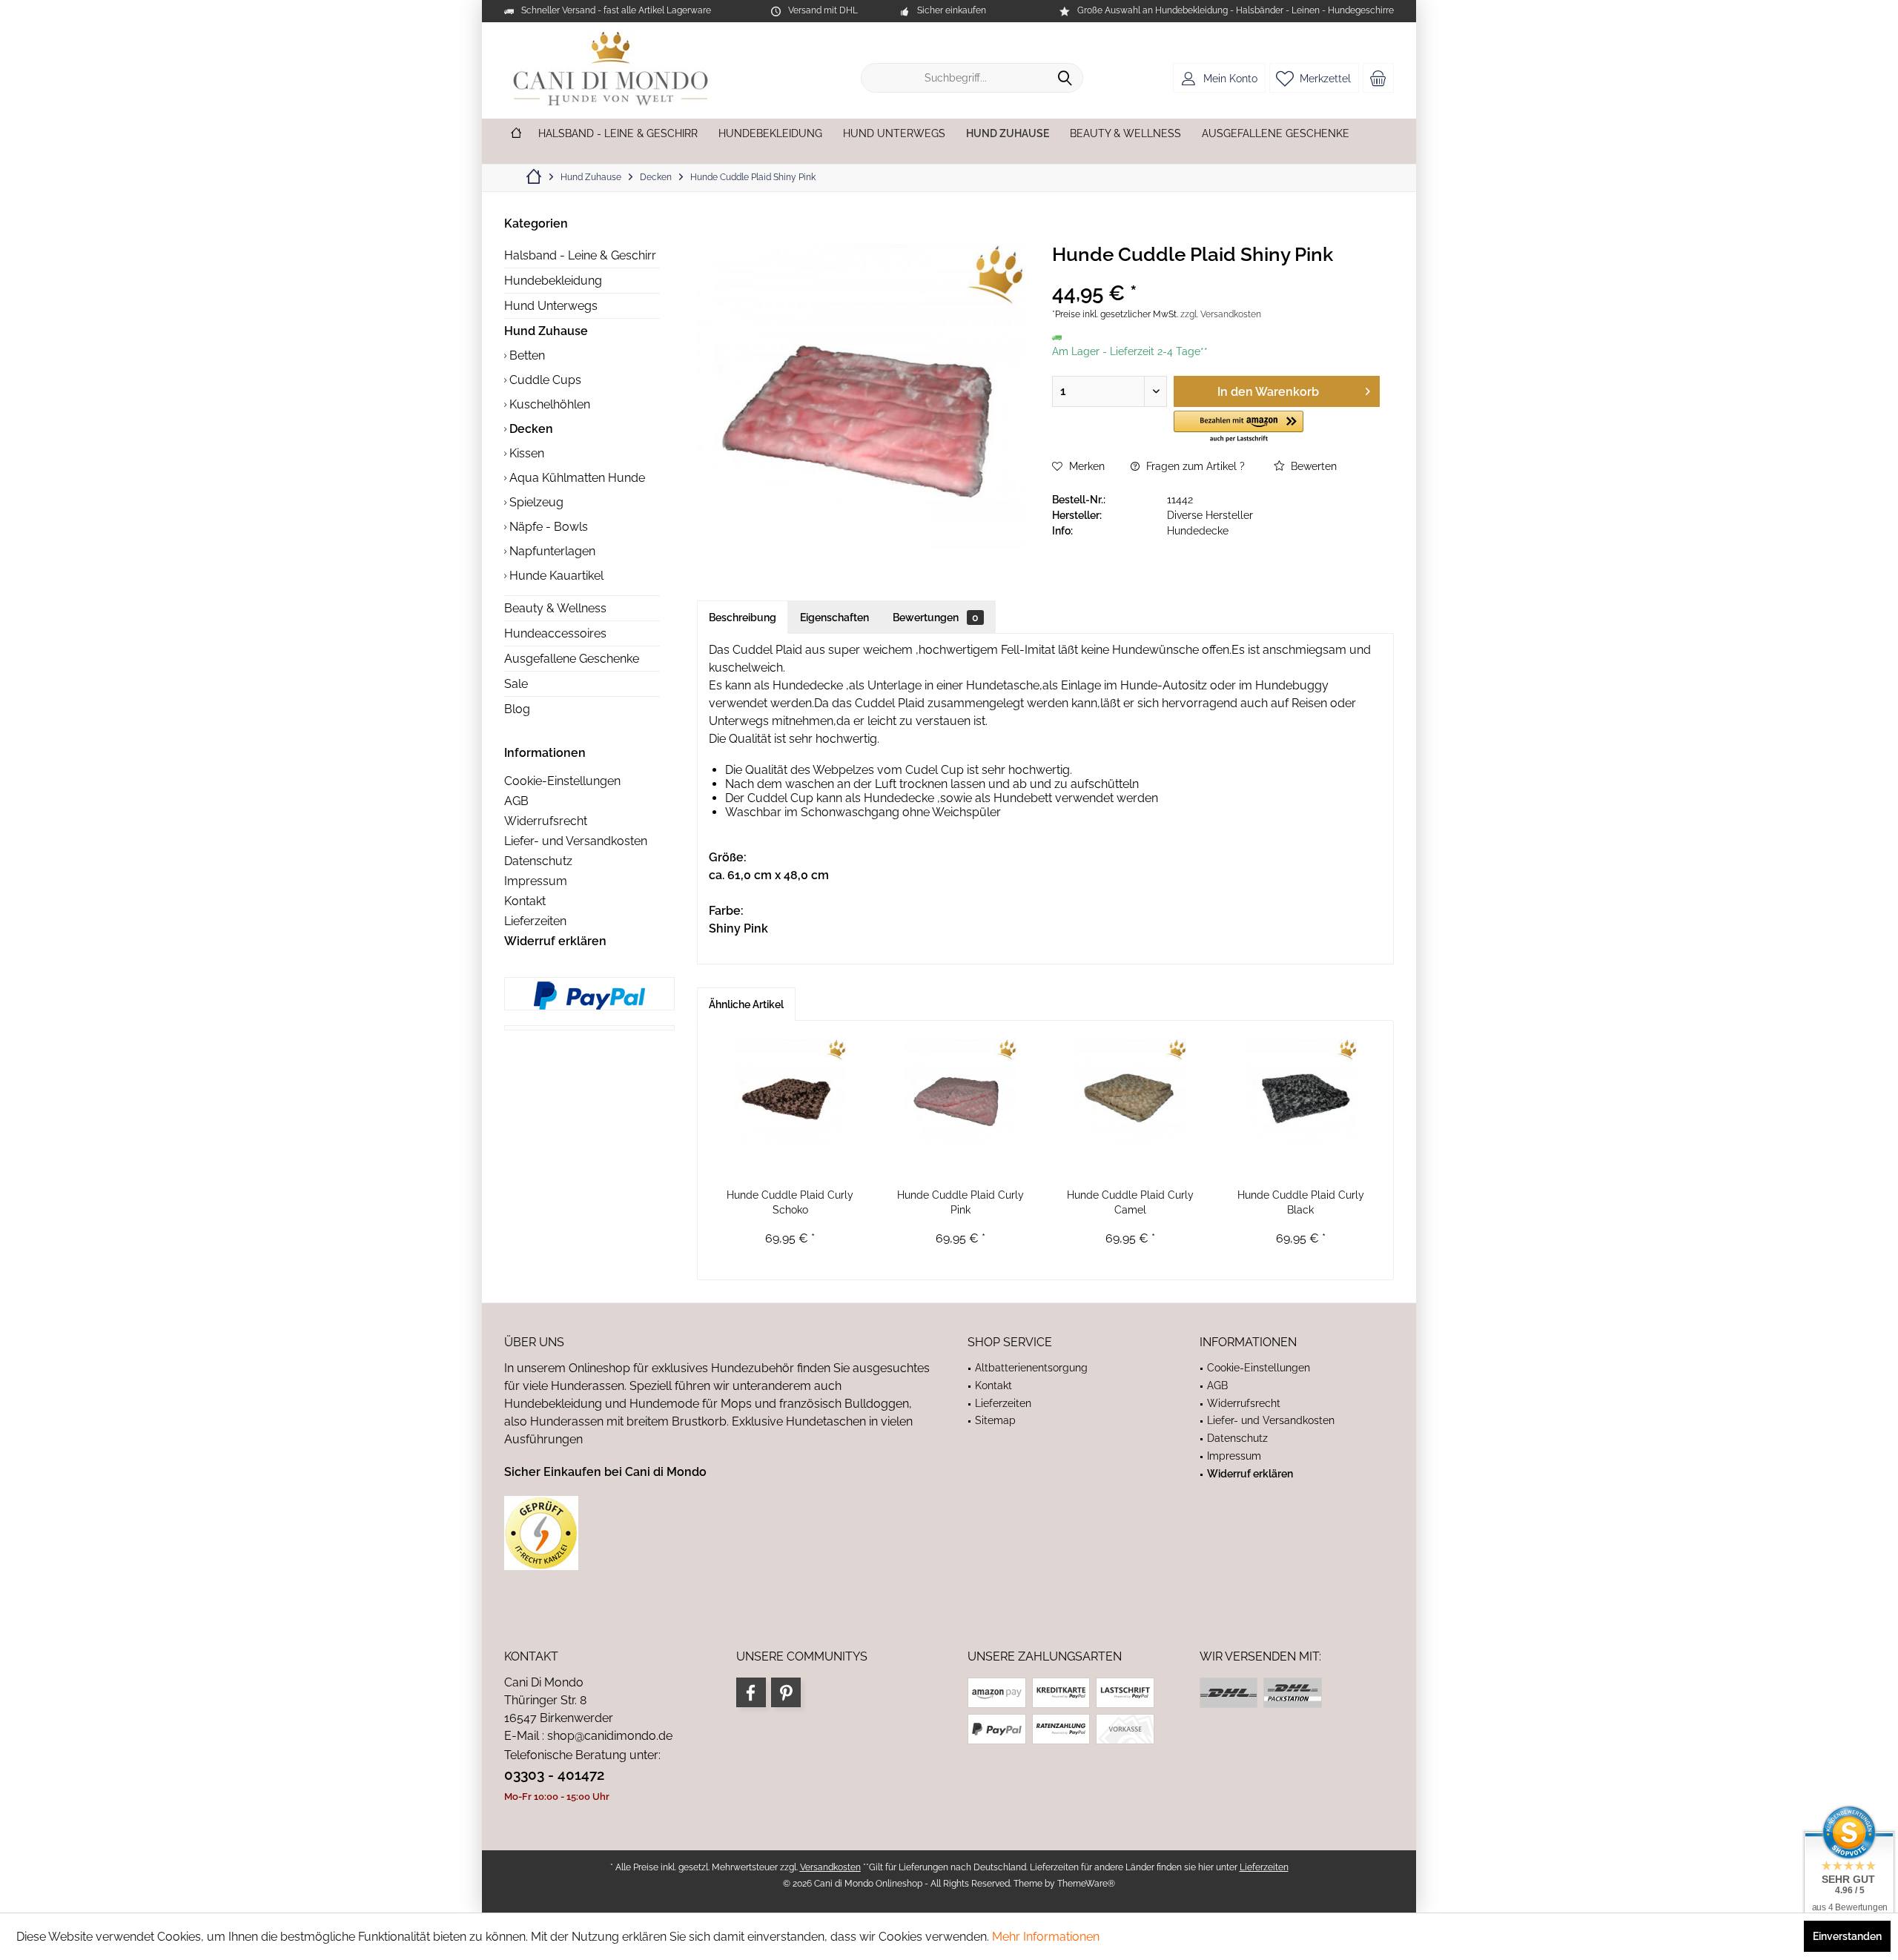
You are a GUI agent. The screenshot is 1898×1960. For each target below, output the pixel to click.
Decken (530, 429)
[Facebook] (751, 1692)
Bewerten (1312, 466)
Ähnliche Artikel (746, 1004)
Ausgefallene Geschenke (572, 659)
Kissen (525, 453)
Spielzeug (535, 502)
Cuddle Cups (544, 380)
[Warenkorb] (1378, 78)
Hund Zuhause (546, 331)
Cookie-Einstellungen (562, 781)
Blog (517, 709)
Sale (516, 684)
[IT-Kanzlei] (717, 1533)
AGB (516, 801)
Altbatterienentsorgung (1031, 1368)
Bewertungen (936, 618)
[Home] (516, 134)
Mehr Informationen (1046, 1937)
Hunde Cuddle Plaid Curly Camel (1130, 1202)
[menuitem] (1378, 78)
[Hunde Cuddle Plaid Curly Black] (1301, 1091)
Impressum (536, 881)
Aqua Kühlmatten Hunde (576, 478)
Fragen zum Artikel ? (1194, 466)
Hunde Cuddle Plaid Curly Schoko (790, 1202)
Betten (526, 355)
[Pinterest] (786, 1692)
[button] (1239, 427)
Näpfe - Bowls (547, 527)
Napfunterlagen (551, 551)
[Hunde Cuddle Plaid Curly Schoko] (790, 1091)
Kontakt (525, 901)
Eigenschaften (834, 618)
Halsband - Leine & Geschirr (580, 255)
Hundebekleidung (553, 281)
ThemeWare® (1086, 1884)
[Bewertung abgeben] (1216, 274)
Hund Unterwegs (551, 306)
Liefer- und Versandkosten (576, 841)
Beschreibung (743, 618)
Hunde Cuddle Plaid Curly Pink (960, 1202)
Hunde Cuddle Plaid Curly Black (1301, 1202)
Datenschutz (538, 861)
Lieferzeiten (535, 921)
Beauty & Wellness (555, 608)
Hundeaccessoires (555, 633)
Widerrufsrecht (546, 821)
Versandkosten (830, 1867)
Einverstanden (1847, 1936)
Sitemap (995, 1420)
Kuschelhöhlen (548, 404)
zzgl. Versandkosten (1221, 314)
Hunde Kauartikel (555, 576)
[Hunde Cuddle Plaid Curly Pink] (961, 1091)
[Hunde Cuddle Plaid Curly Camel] (1131, 1091)
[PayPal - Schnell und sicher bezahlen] (589, 996)
